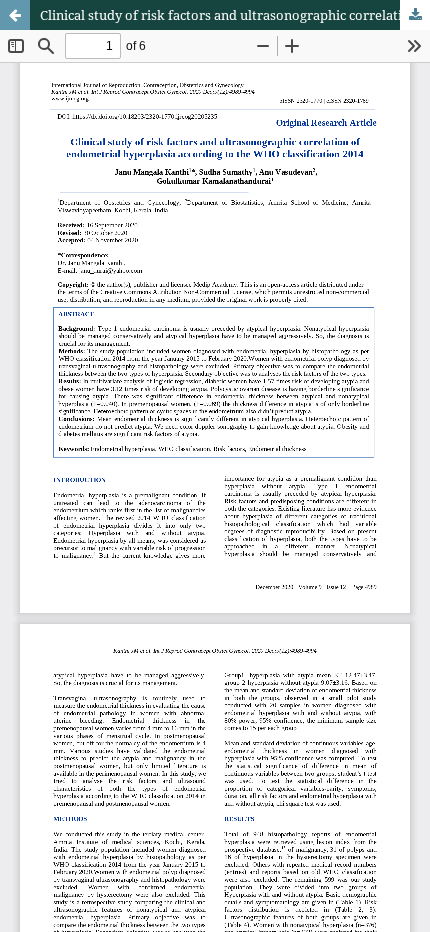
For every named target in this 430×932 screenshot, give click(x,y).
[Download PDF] (415, 15)
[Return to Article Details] (15, 15)
